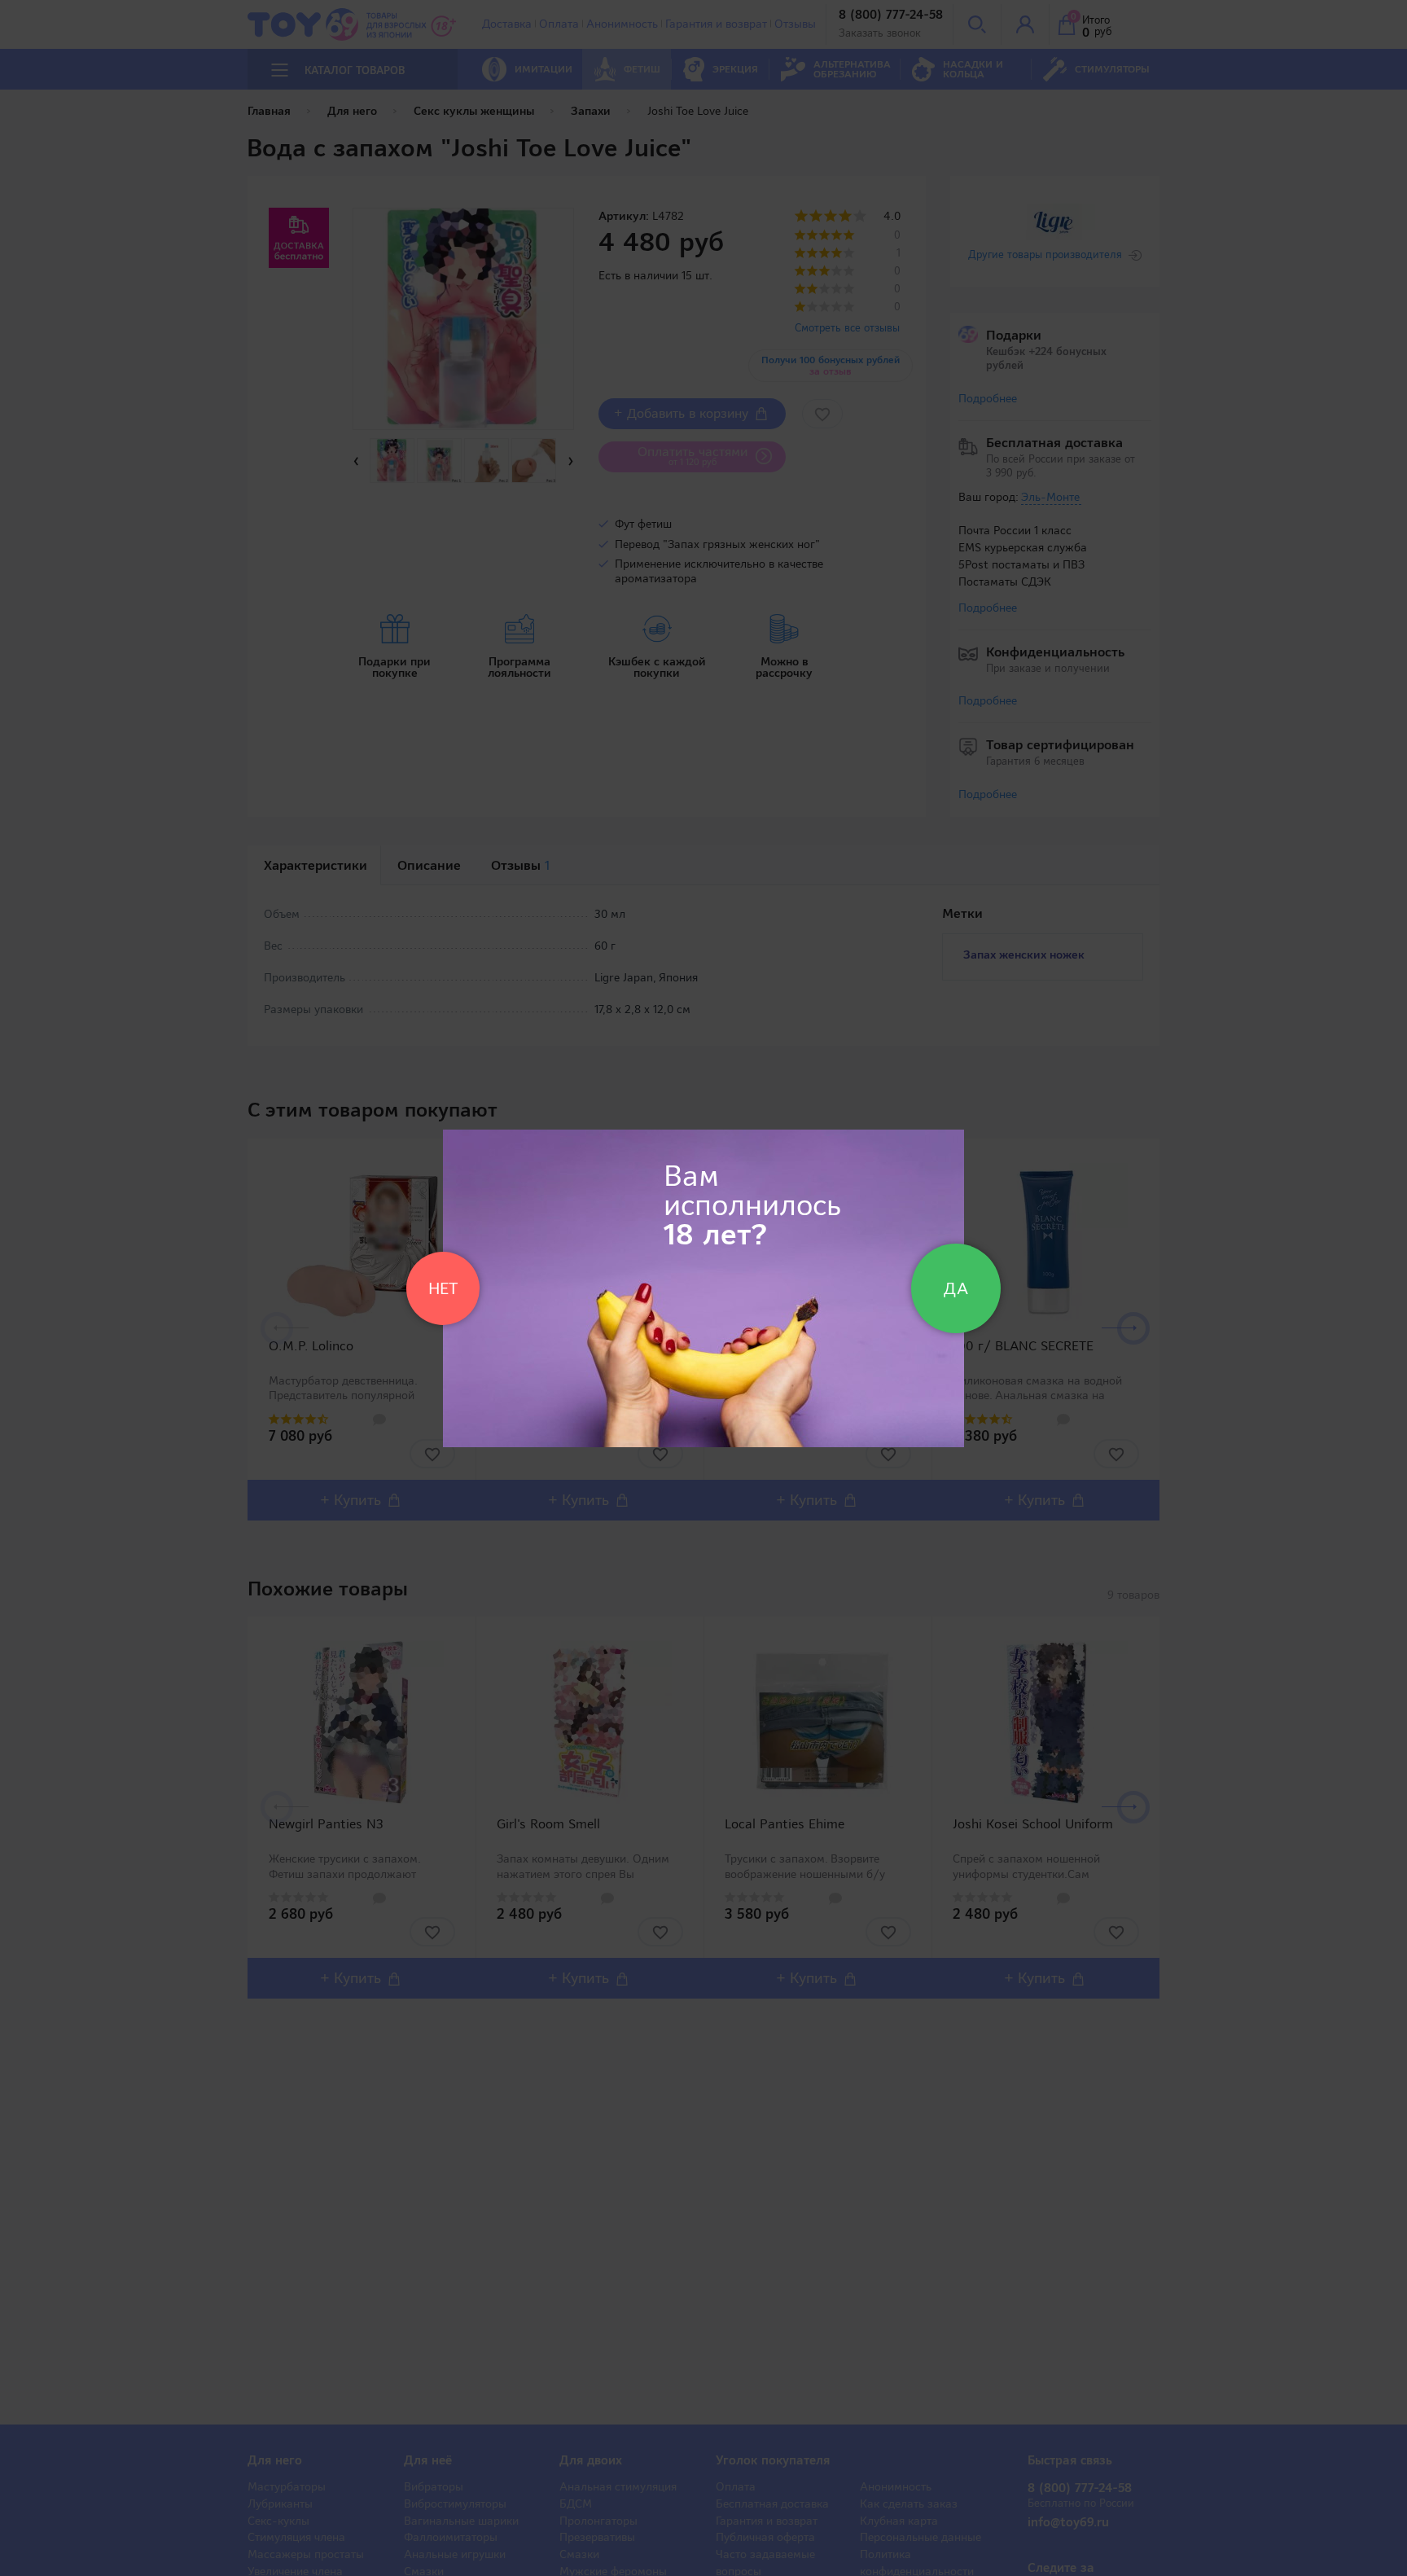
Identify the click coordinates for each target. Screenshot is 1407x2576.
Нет (443, 1288)
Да (956, 1288)
